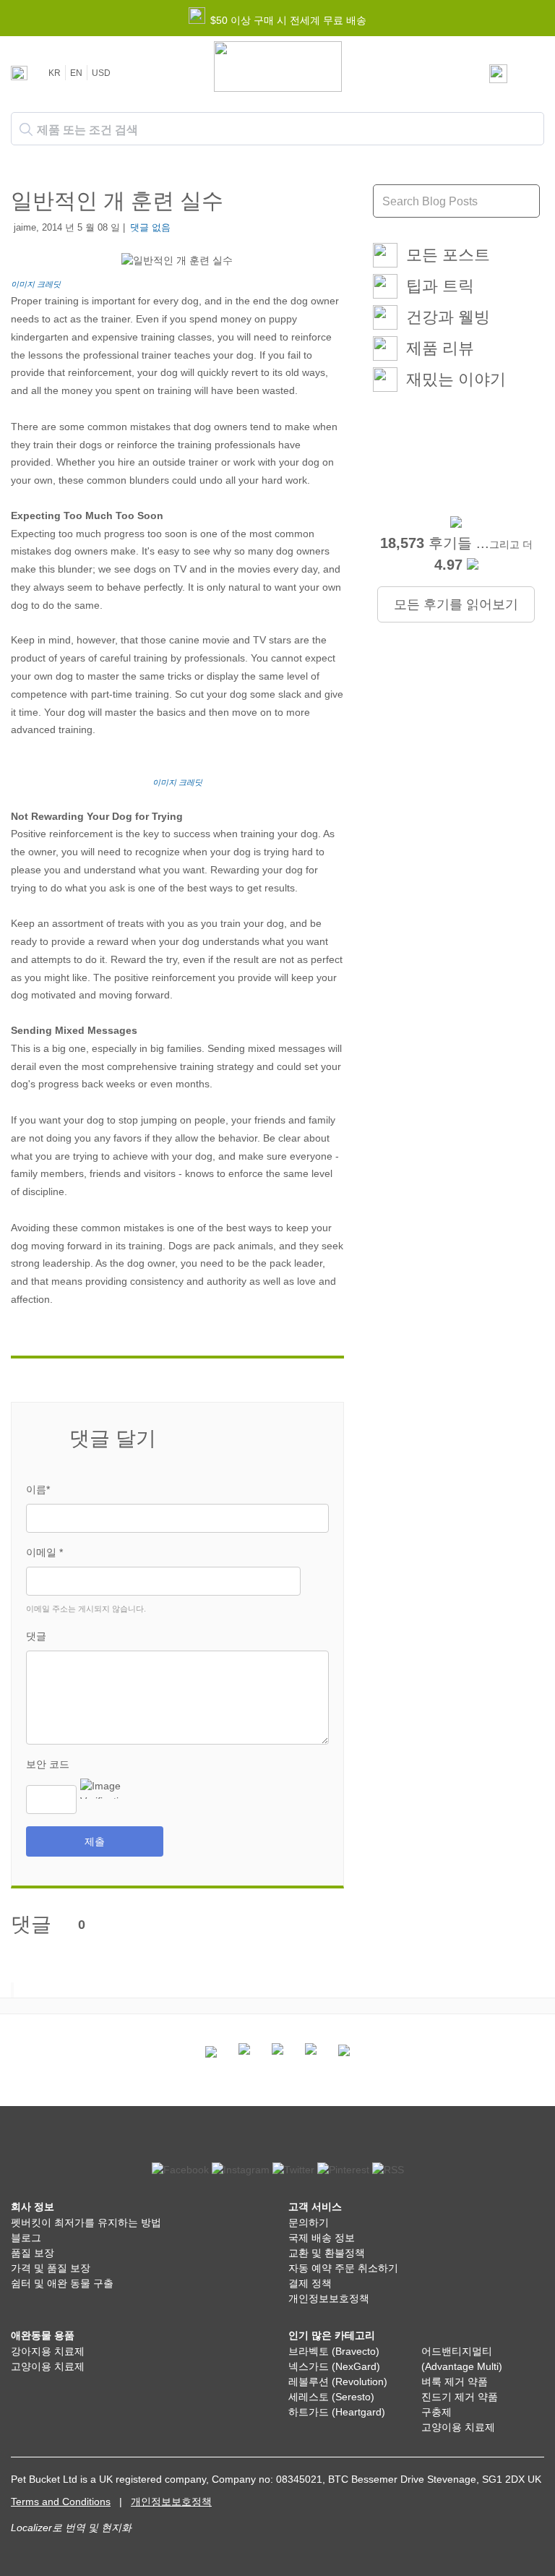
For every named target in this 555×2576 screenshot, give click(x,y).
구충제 (436, 2412)
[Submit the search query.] (26, 129)
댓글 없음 (150, 227)
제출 (95, 1841)
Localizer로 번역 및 (55, 2528)
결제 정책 (310, 2283)
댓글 (36, 1636)
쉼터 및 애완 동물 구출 (62, 2283)
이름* (38, 1489)
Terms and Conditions (61, 2502)
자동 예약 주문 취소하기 (343, 2268)
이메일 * (44, 1552)
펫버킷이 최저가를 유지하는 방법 (86, 2222)
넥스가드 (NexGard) (334, 2366)
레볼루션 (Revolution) (338, 2382)
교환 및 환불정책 (327, 2253)
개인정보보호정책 (329, 2298)
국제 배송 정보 (322, 2238)
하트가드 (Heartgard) (337, 2412)
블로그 (26, 2238)
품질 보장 (33, 2253)
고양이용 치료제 (48, 2366)
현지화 (116, 2528)
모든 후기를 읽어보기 (456, 604)
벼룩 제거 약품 (455, 2382)
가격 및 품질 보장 (51, 2268)
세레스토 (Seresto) (331, 2397)
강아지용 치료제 (48, 2351)
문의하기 (309, 2222)
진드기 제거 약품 (460, 2397)
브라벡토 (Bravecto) (334, 2351)
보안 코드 (48, 1764)
